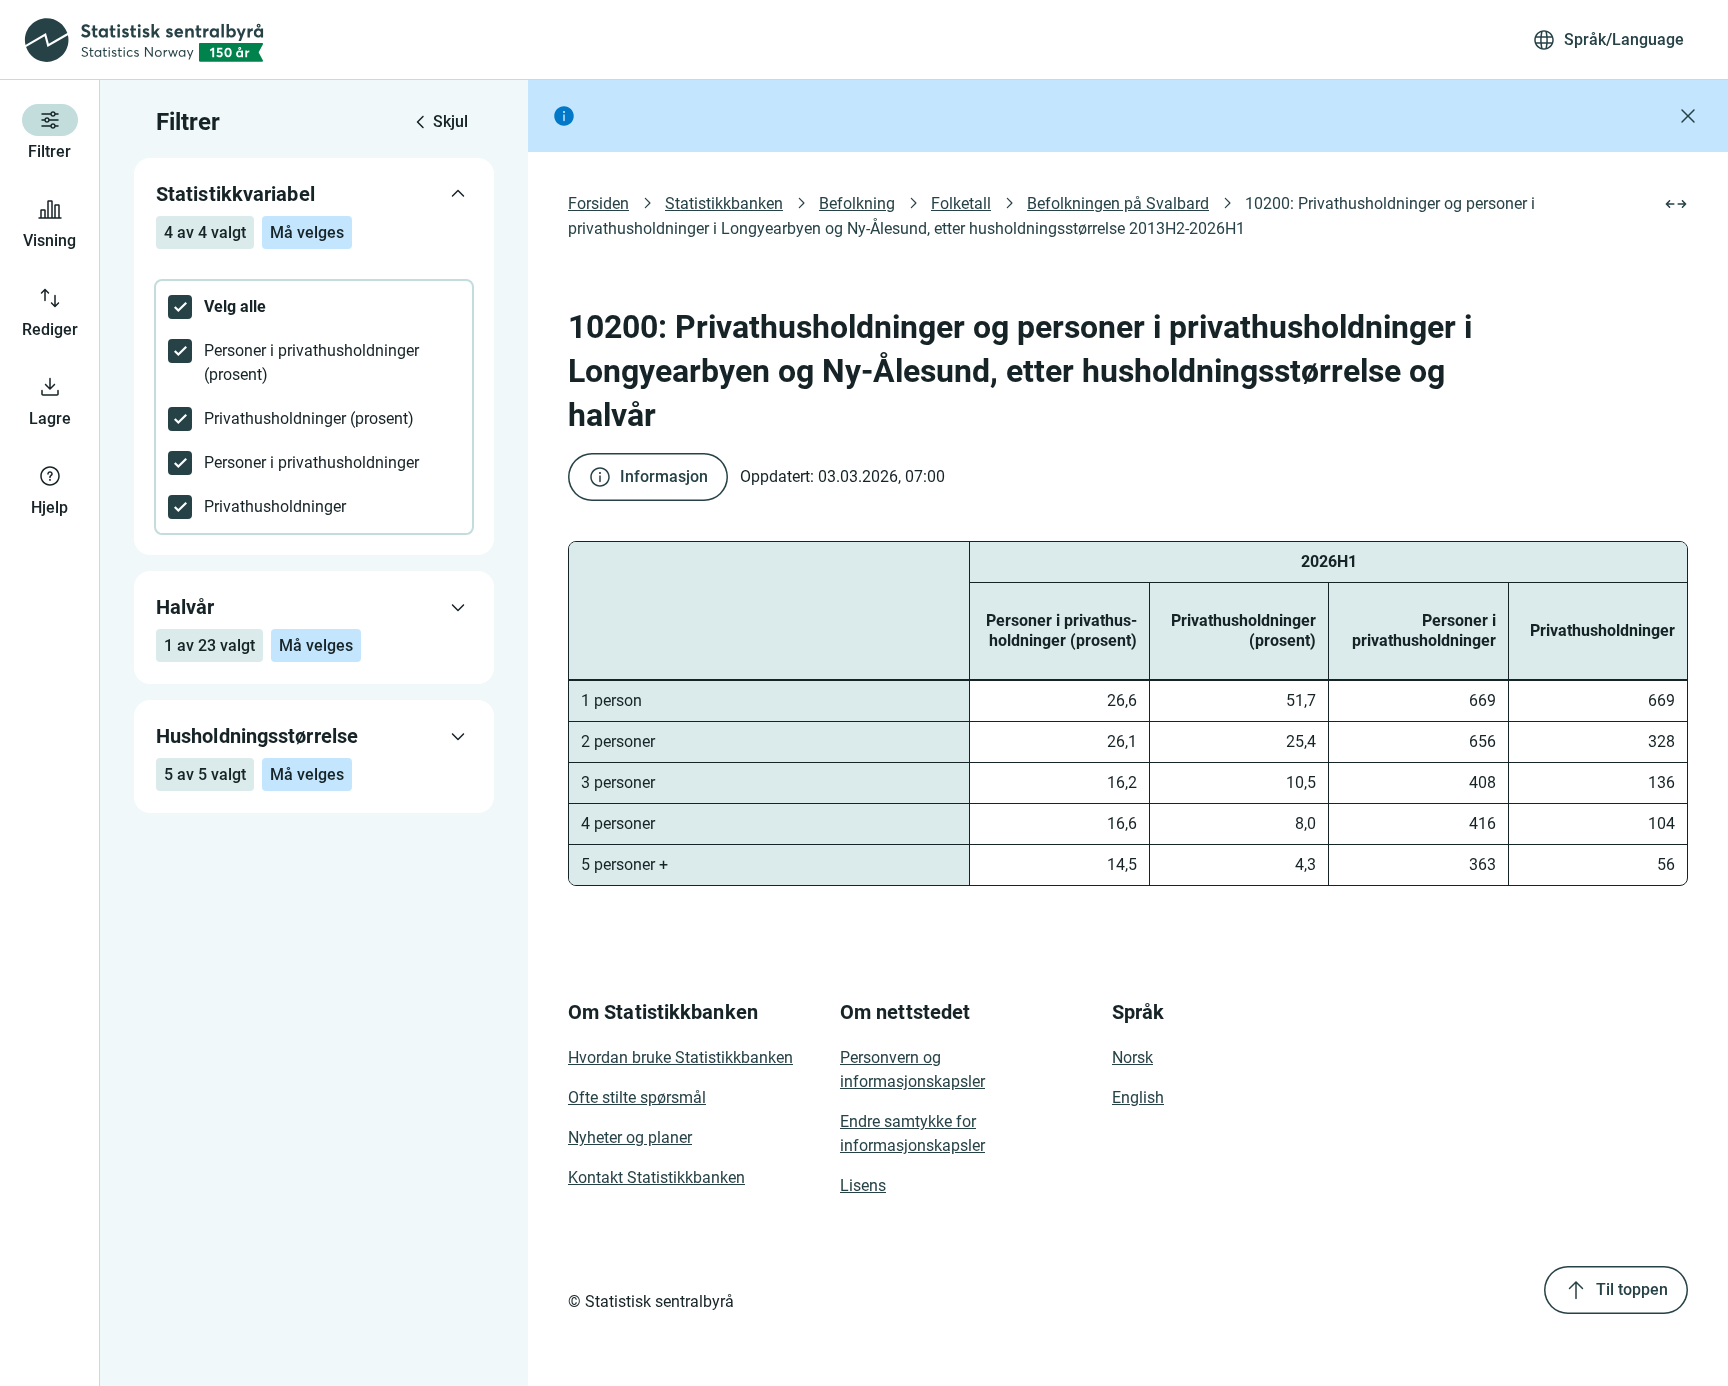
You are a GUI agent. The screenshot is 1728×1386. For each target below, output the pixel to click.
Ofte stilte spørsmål (637, 1097)
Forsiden (598, 203)
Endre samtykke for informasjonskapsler (912, 1133)
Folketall (961, 203)
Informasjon (664, 476)
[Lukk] (1688, 116)
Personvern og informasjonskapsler (912, 1069)
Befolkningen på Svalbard (1118, 203)
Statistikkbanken (724, 203)
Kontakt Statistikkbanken (656, 1177)
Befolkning (857, 203)
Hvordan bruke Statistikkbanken (680, 1057)
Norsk (1132, 1057)
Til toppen (1632, 1289)
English (1138, 1097)
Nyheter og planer (630, 1137)
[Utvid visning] (1676, 204)
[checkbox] (314, 307)
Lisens (863, 1185)
